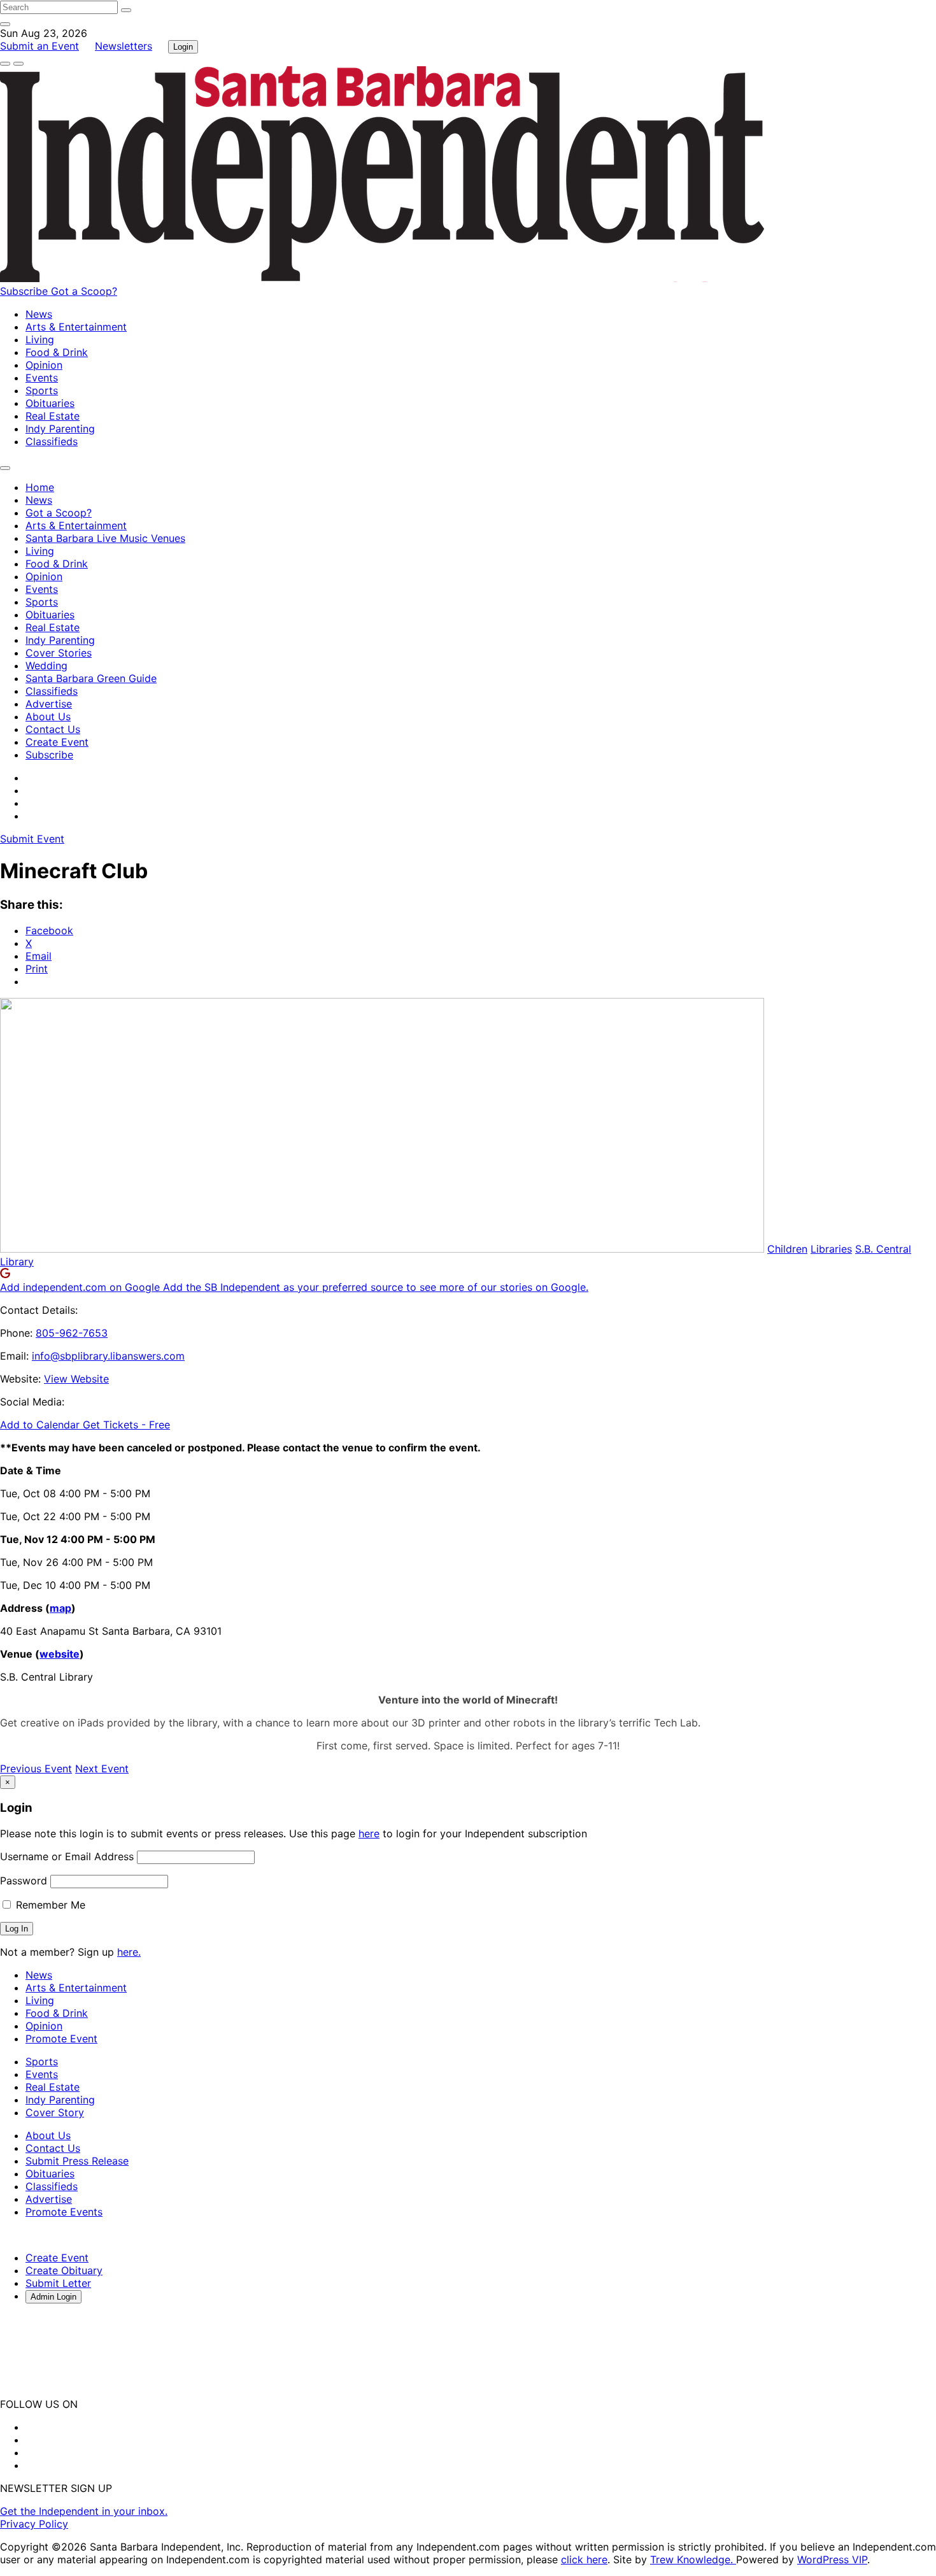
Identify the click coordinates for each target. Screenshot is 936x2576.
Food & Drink (57, 352)
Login (183, 47)
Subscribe (25, 291)
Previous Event (36, 1768)
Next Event (102, 1768)
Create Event (57, 742)
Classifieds (52, 441)
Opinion (44, 365)
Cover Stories (59, 653)
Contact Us (53, 729)
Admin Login (53, 2297)
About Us (48, 716)
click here (584, 2559)
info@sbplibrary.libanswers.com (108, 1356)
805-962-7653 (72, 1333)
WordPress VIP (832, 2559)
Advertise (49, 704)
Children (787, 1249)
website (60, 1654)
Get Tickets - (126, 1425)
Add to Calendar (41, 1425)
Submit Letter (58, 2283)
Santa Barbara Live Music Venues (105, 538)
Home (40, 487)
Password (24, 1881)
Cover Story (55, 2112)
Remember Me (49, 1905)
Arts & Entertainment (76, 327)
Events (42, 378)
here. (129, 1952)
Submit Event (32, 839)
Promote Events (64, 2212)
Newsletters (124, 46)
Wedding (46, 665)
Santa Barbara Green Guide (91, 678)
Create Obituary (64, 2270)
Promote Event (61, 2039)
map (60, 1608)
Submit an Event (39, 46)
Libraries (831, 1249)
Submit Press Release (77, 2161)
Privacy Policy (34, 2524)
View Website (76, 1379)
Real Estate (53, 416)
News (39, 314)
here (369, 1833)
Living (40, 339)
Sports (42, 390)
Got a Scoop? (84, 291)
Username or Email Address (67, 1856)
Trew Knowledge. (693, 2559)
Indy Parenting (60, 429)
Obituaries (50, 403)
